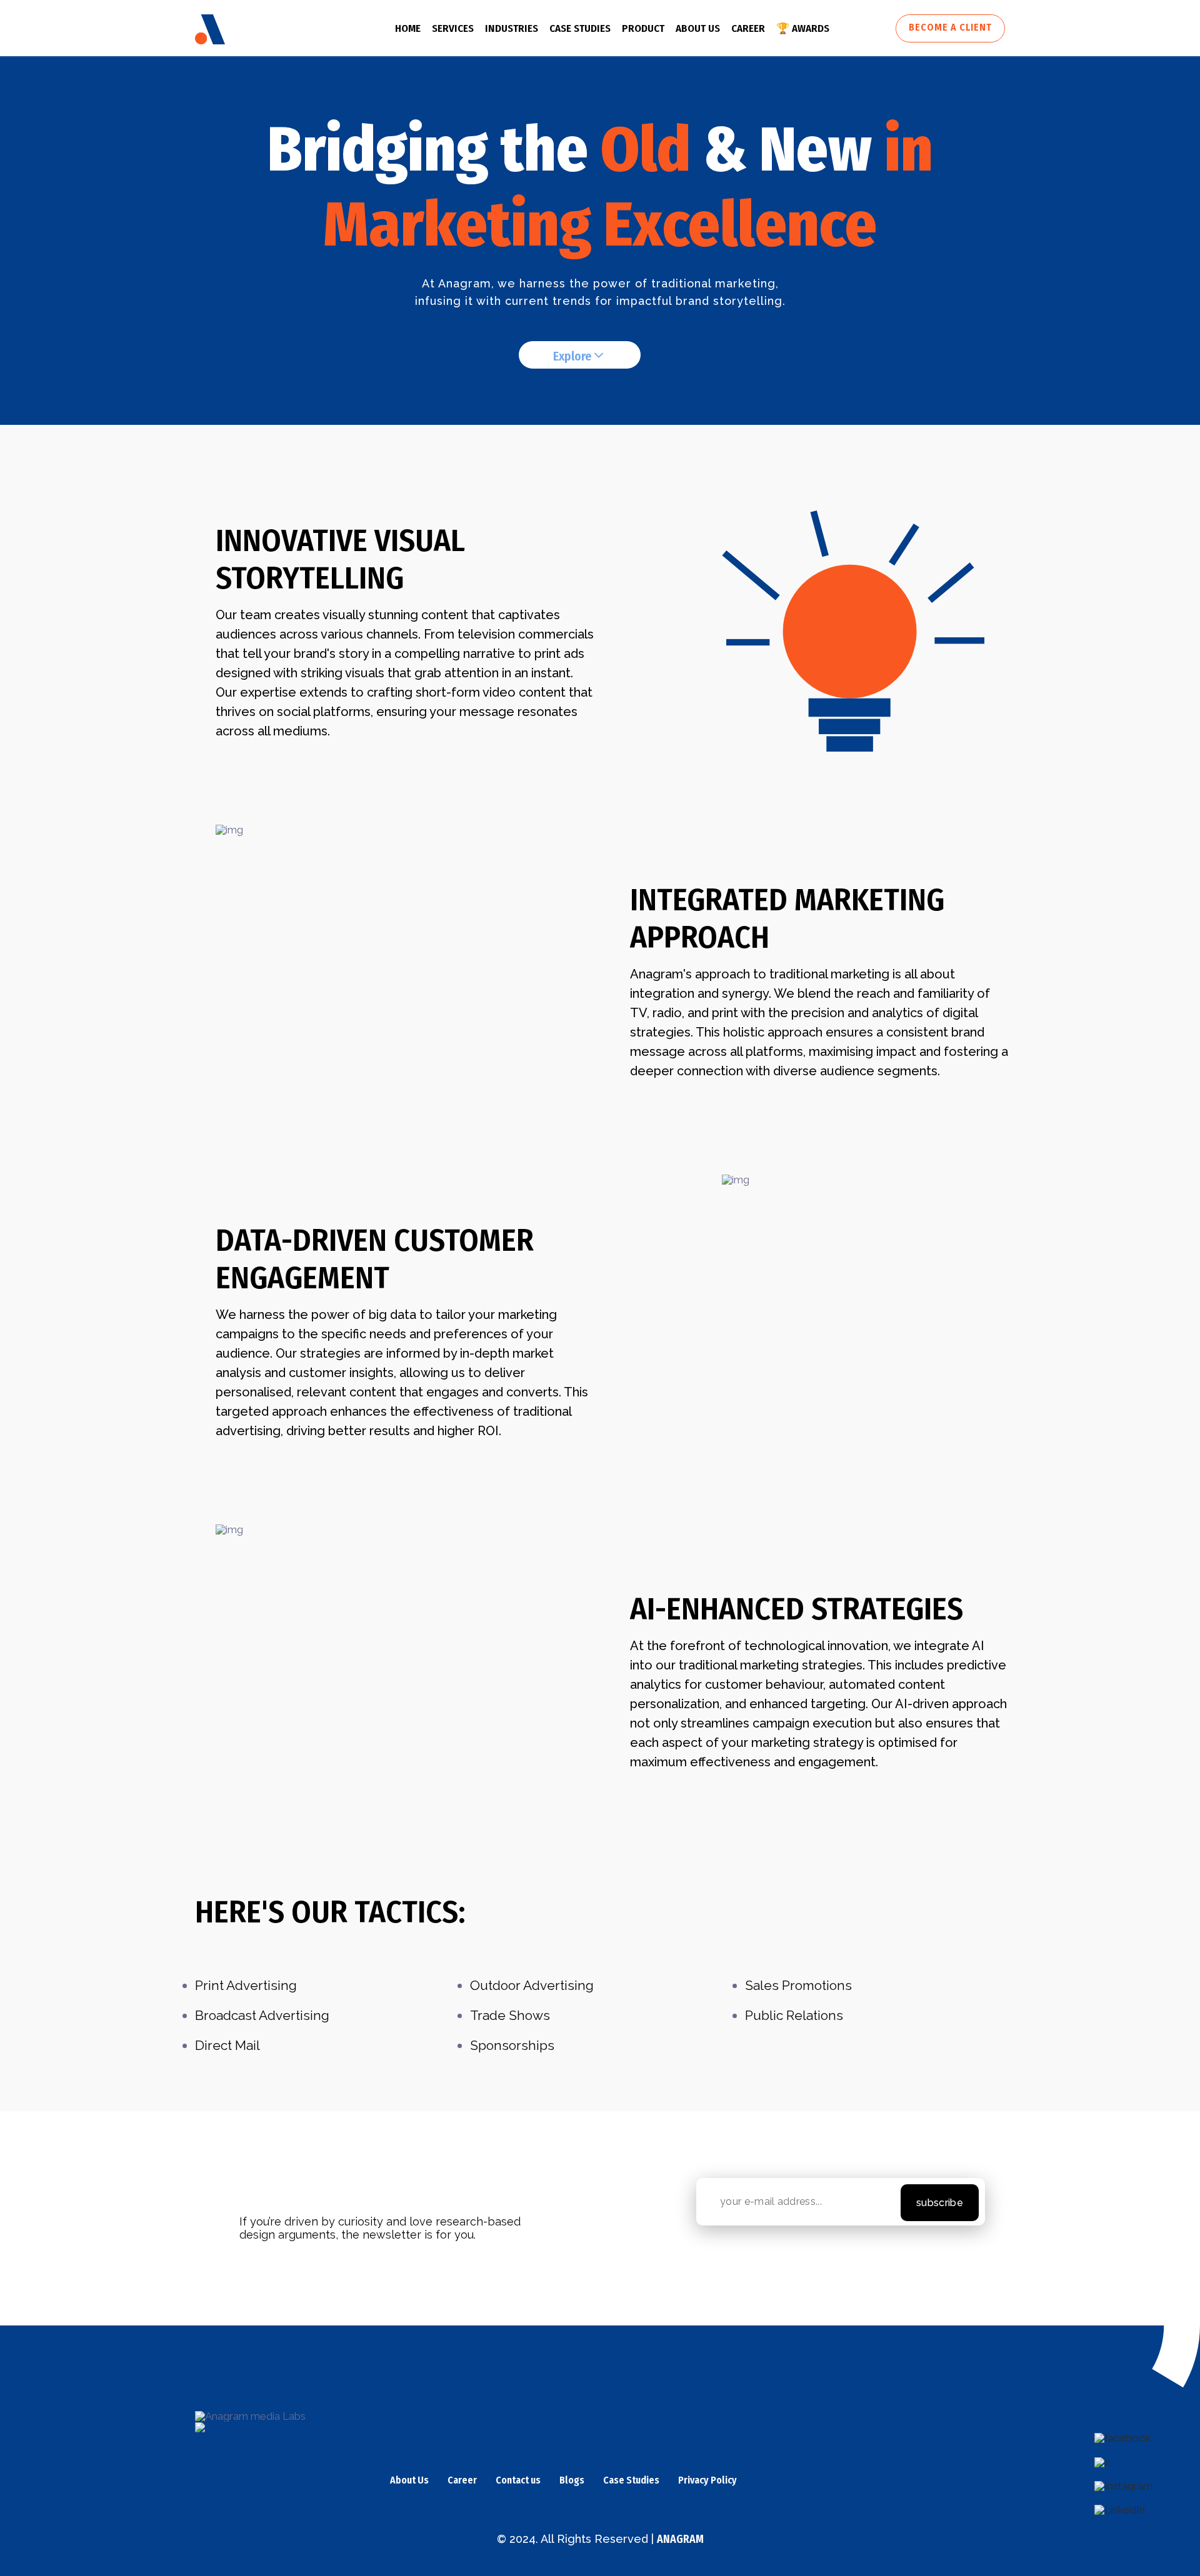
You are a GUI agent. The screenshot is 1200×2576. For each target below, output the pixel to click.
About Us (698, 28)
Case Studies (631, 2481)
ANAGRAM (680, 2539)
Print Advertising (246, 1985)
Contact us (518, 2481)
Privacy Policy (707, 2481)
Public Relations (794, 2015)
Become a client (950, 27)
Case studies (580, 28)
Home (408, 28)
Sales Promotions (798, 1985)
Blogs (572, 2481)
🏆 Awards (803, 28)
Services (453, 28)
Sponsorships (512, 2045)
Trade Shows (510, 2015)
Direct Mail (227, 2045)
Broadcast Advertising (262, 2015)
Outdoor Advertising (532, 1985)
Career (748, 28)
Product (643, 28)
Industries (512, 28)
